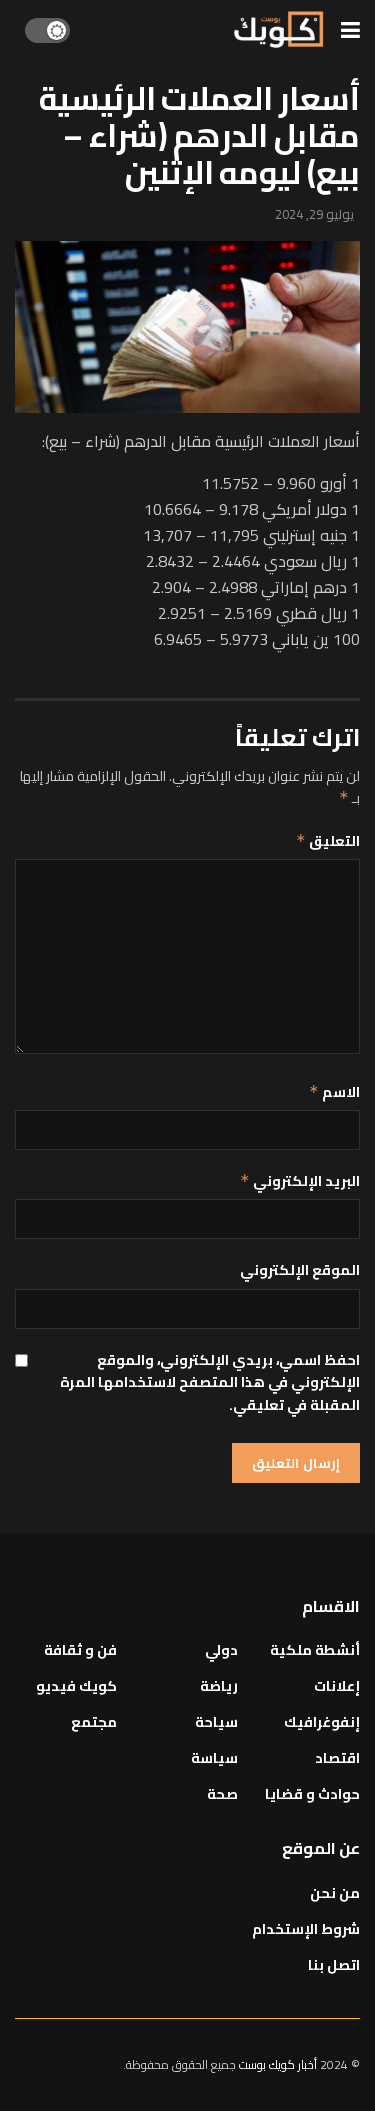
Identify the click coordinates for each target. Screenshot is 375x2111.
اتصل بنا (334, 1965)
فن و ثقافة (80, 1650)
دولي (221, 1650)
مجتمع (94, 1722)
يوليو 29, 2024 (314, 214)
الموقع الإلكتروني (300, 1270)
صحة (222, 1794)
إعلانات (337, 1686)
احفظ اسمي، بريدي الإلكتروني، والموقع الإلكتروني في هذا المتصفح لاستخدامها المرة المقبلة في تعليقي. (210, 1382)
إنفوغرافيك (322, 1722)
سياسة (214, 1758)
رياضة (219, 1686)
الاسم (334, 1092)
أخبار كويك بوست (279, 2064)
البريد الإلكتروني (300, 1181)
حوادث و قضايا (312, 1794)
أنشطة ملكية (315, 1650)
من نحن (335, 1893)
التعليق (328, 841)
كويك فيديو (76, 1686)
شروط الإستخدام (306, 1929)
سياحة (216, 1722)
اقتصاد (337, 1758)
